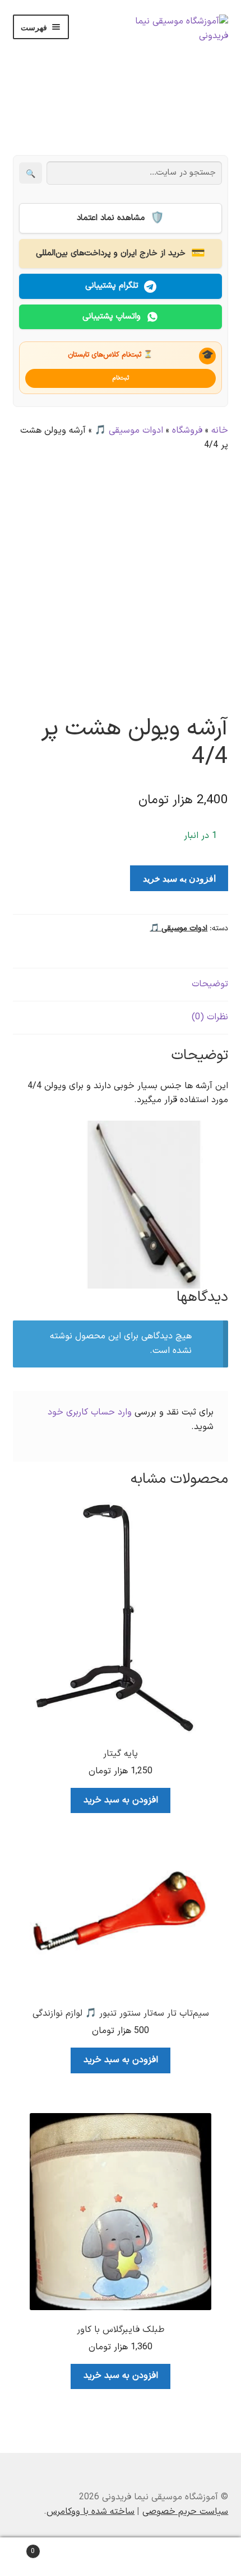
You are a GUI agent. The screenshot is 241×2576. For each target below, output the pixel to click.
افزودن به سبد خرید (179, 878)
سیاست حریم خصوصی (185, 2512)
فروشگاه (187, 430)
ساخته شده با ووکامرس (91, 2512)
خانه (220, 430)
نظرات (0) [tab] (210, 1017)
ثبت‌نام (121, 378)
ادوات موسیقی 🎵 (129, 430)
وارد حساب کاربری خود (90, 1412)
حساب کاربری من (201, 2557)
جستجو (120, 2557)
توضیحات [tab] (210, 984)
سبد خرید (55, 2547)
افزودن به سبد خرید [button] (121, 1800)
